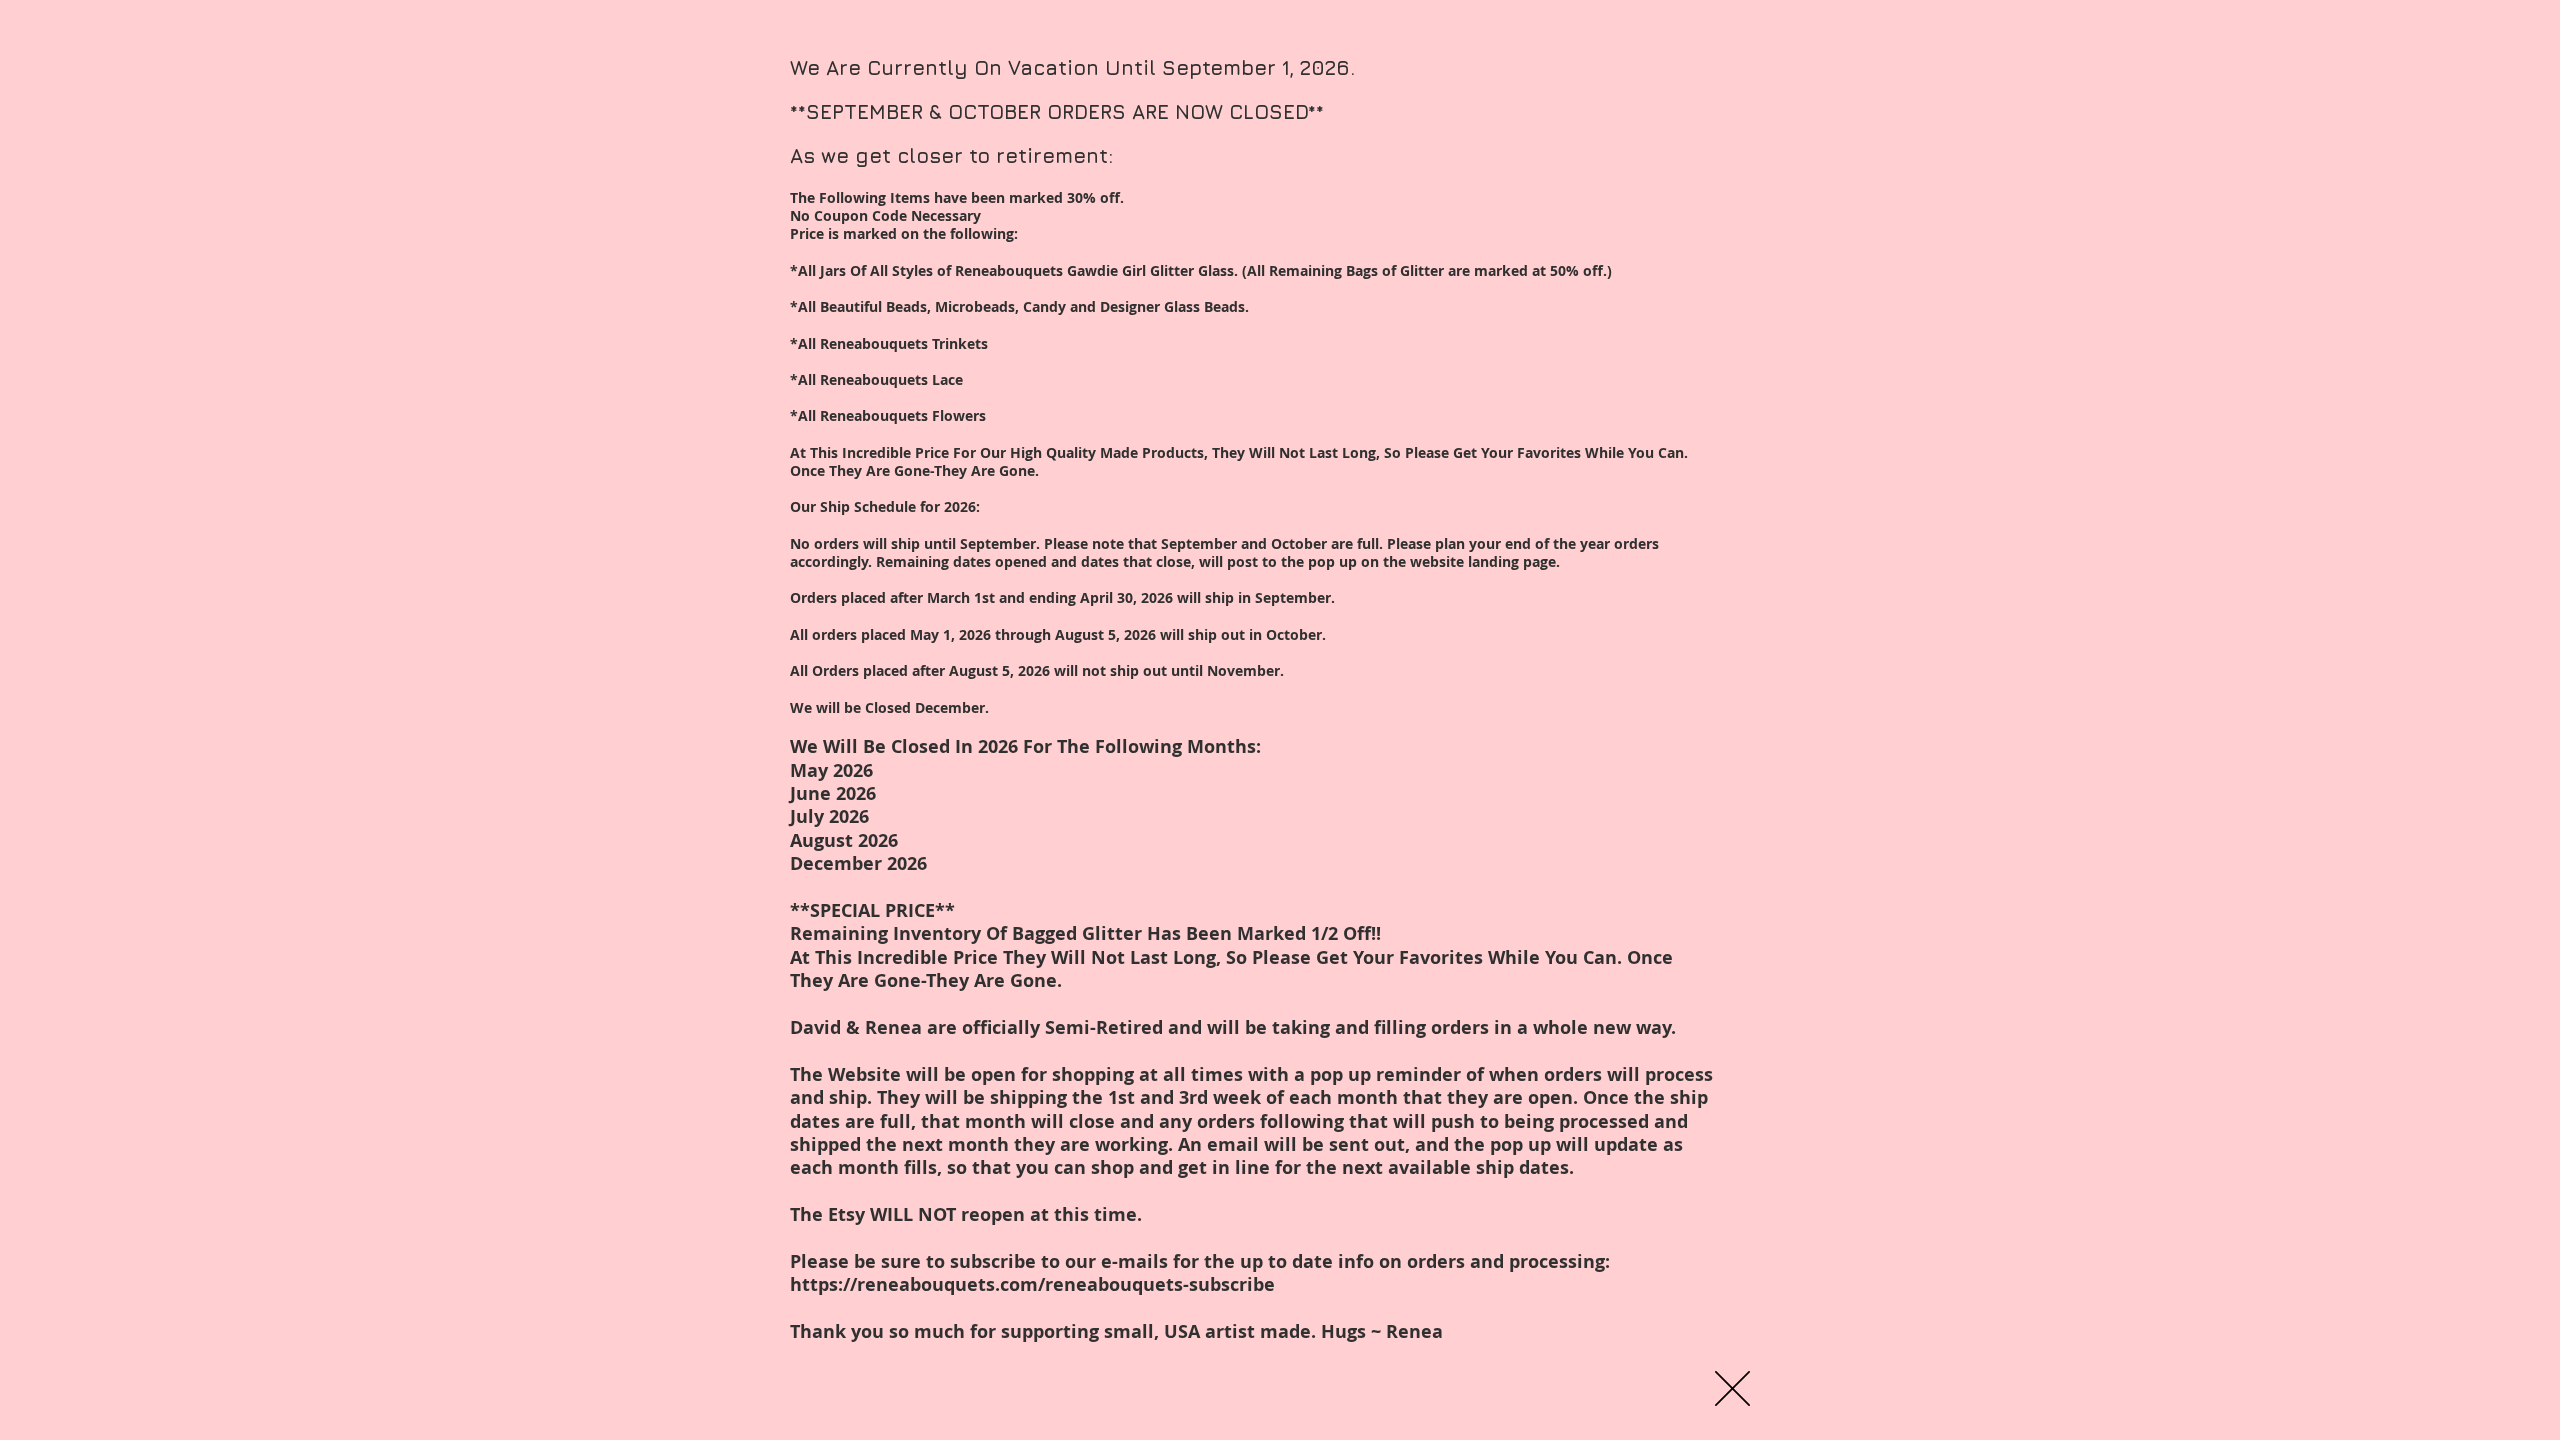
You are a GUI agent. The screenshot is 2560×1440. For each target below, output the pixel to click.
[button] (1732, 1388)
